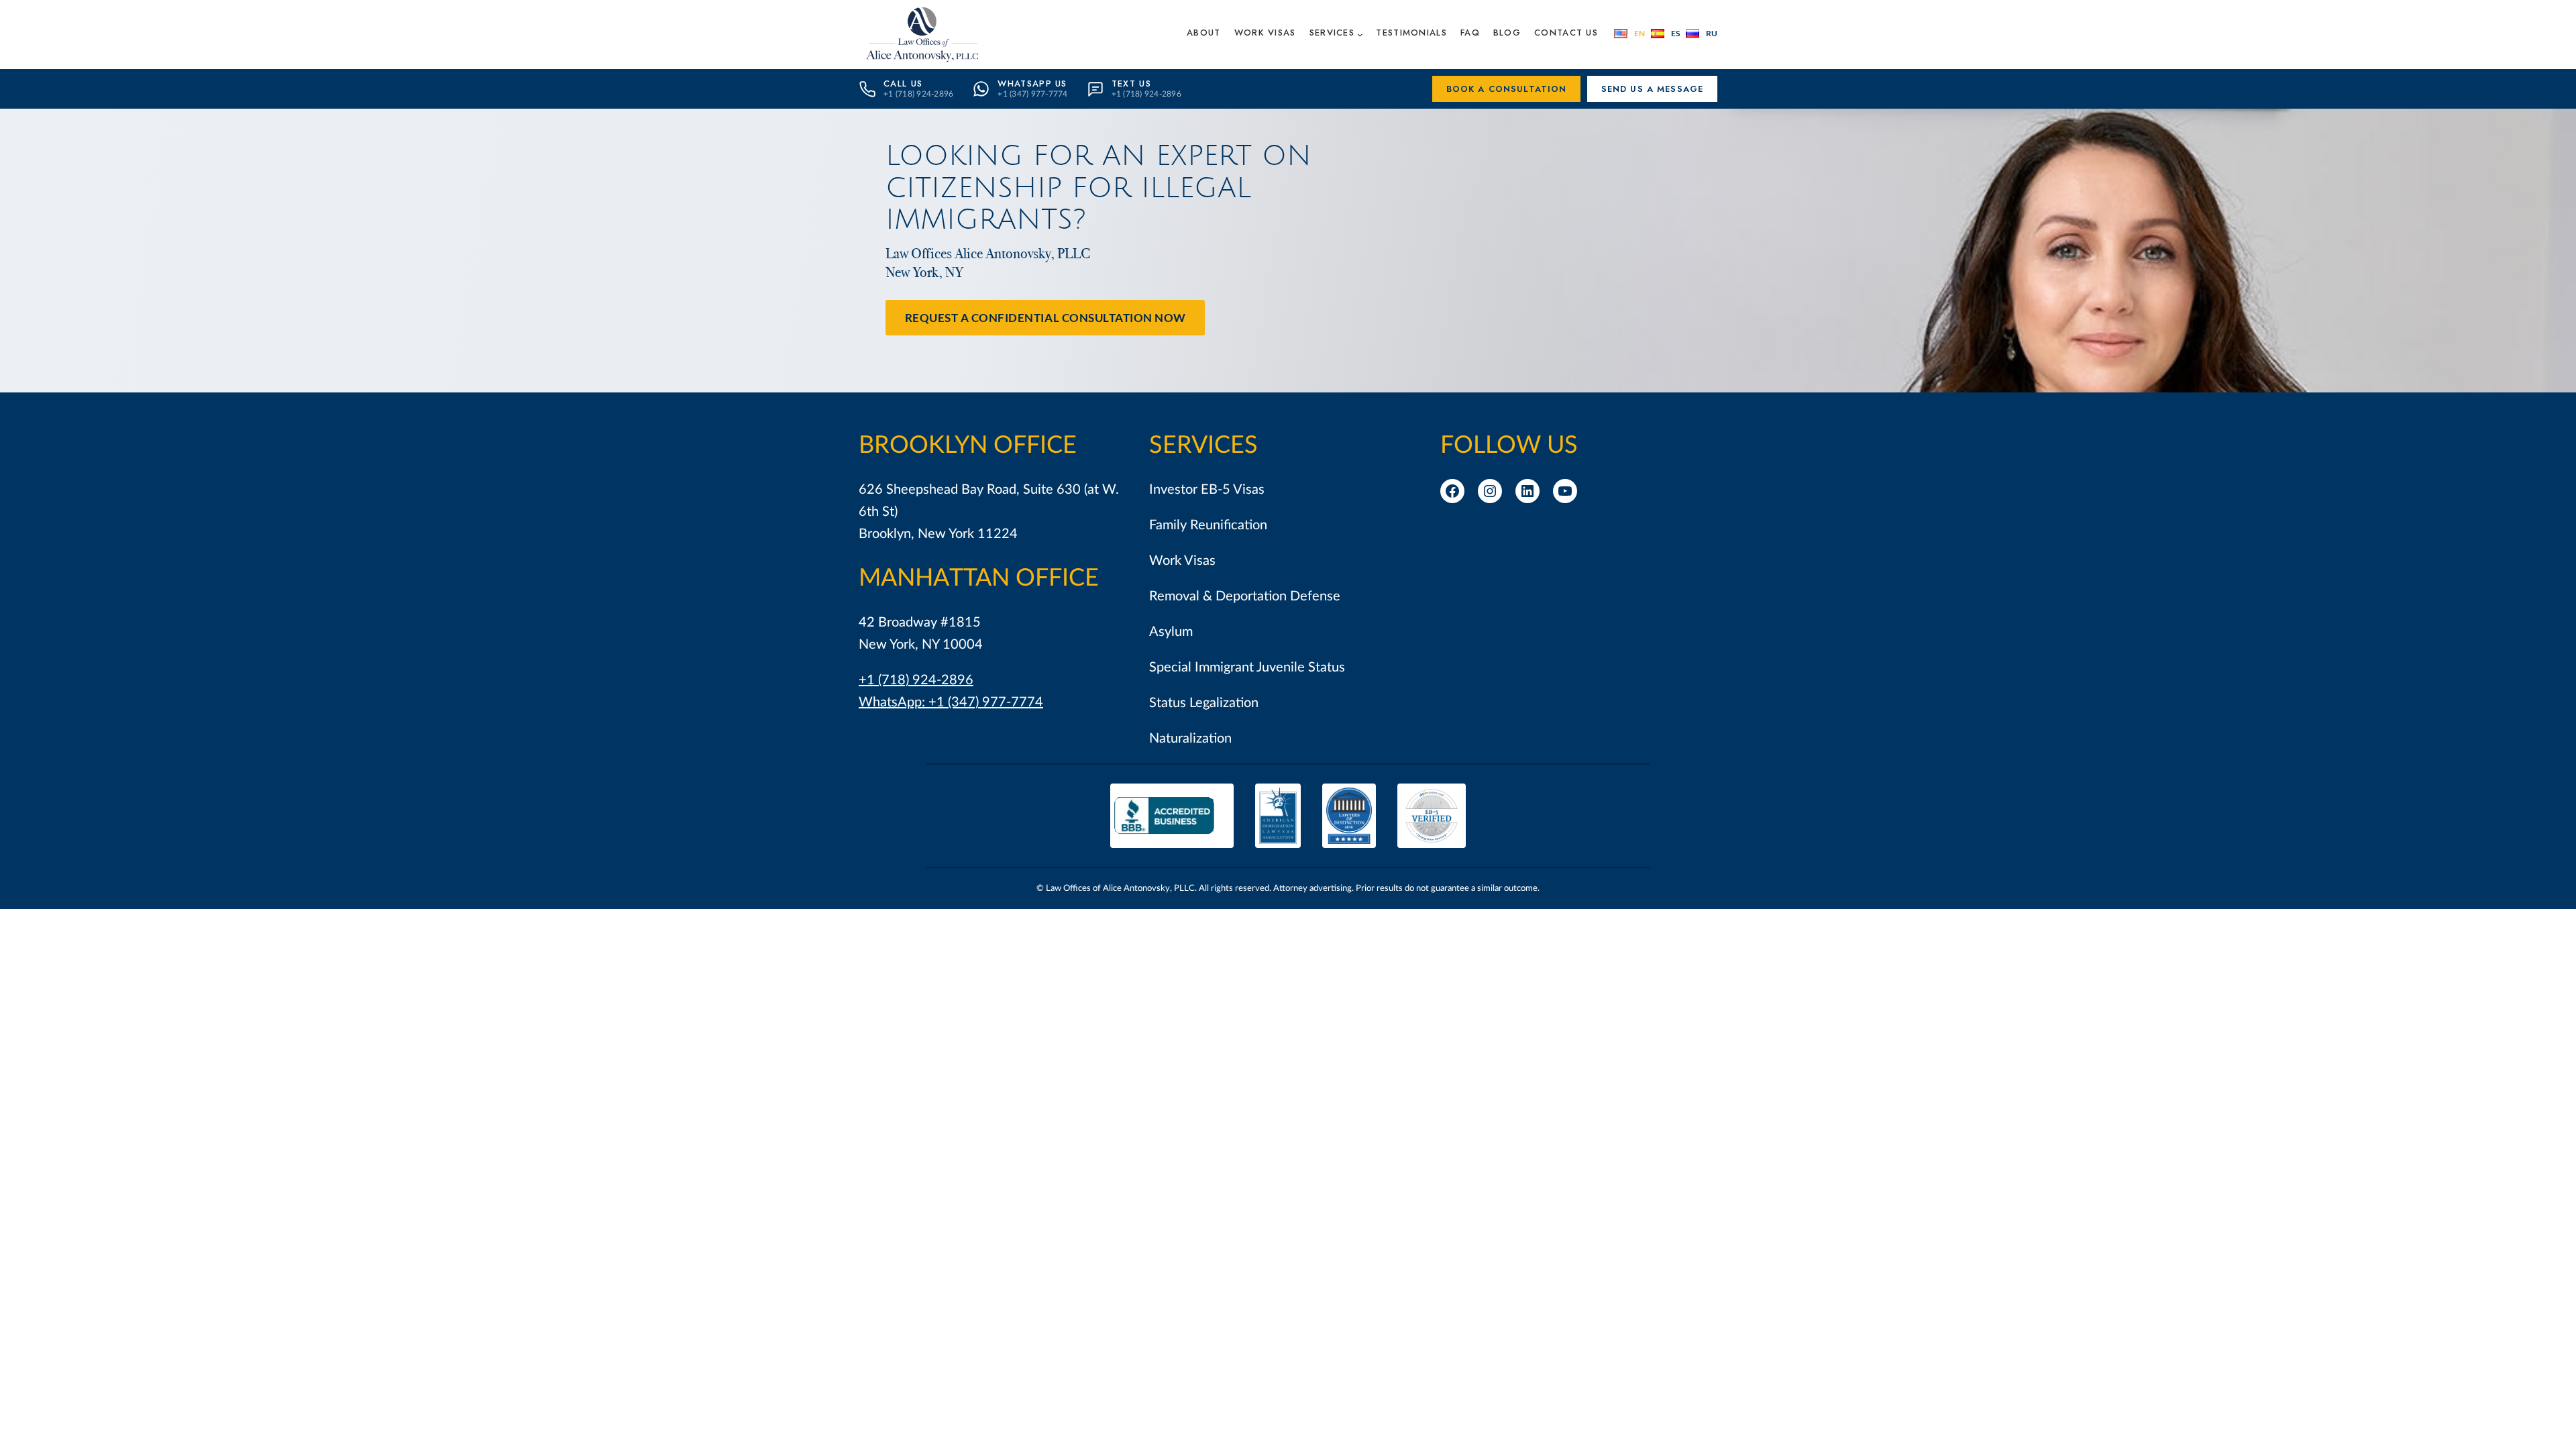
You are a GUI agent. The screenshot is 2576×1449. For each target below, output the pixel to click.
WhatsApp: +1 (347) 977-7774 (951, 702)
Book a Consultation (1507, 89)
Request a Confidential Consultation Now (1045, 318)
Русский (1702, 34)
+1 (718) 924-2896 (916, 680)
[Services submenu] (1360, 35)
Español (1665, 34)
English (1629, 34)
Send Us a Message (1653, 89)
